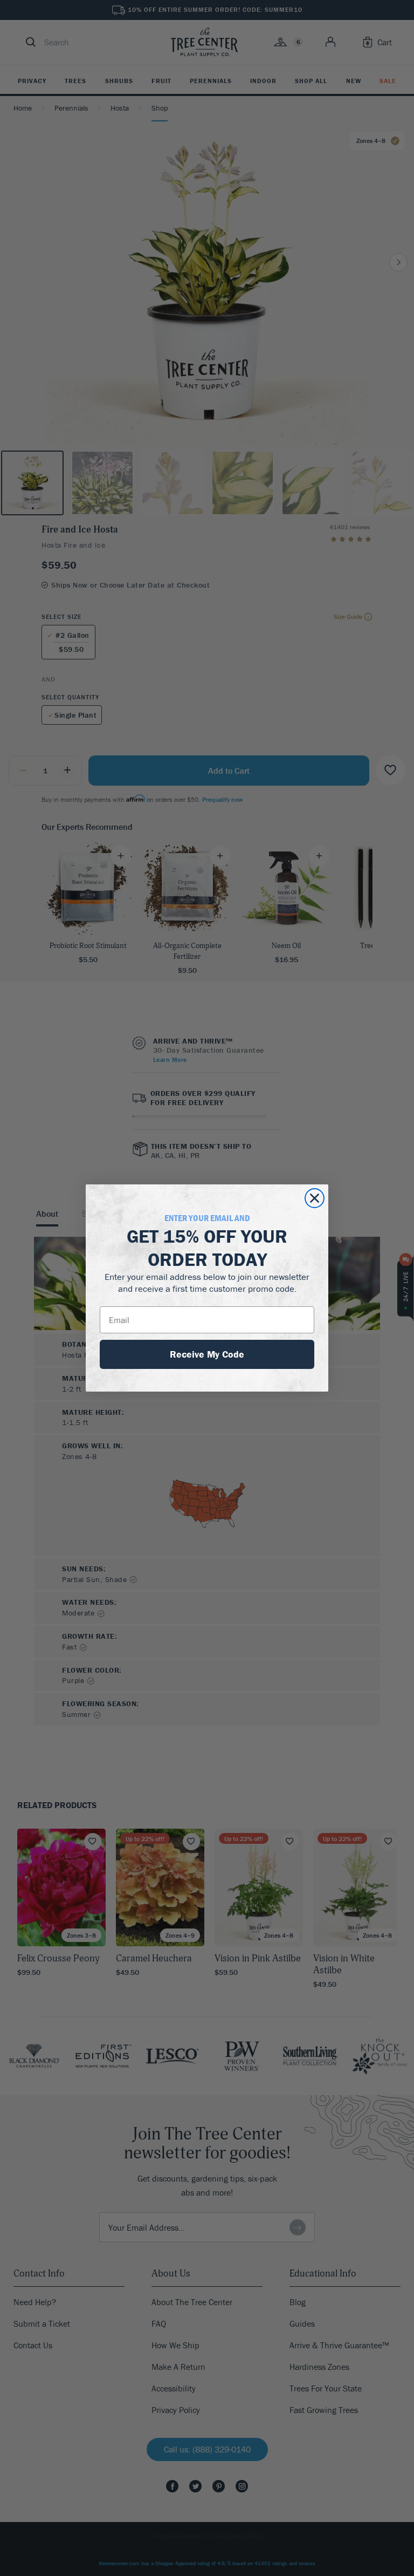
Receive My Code (207, 1354)
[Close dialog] (315, 1198)
